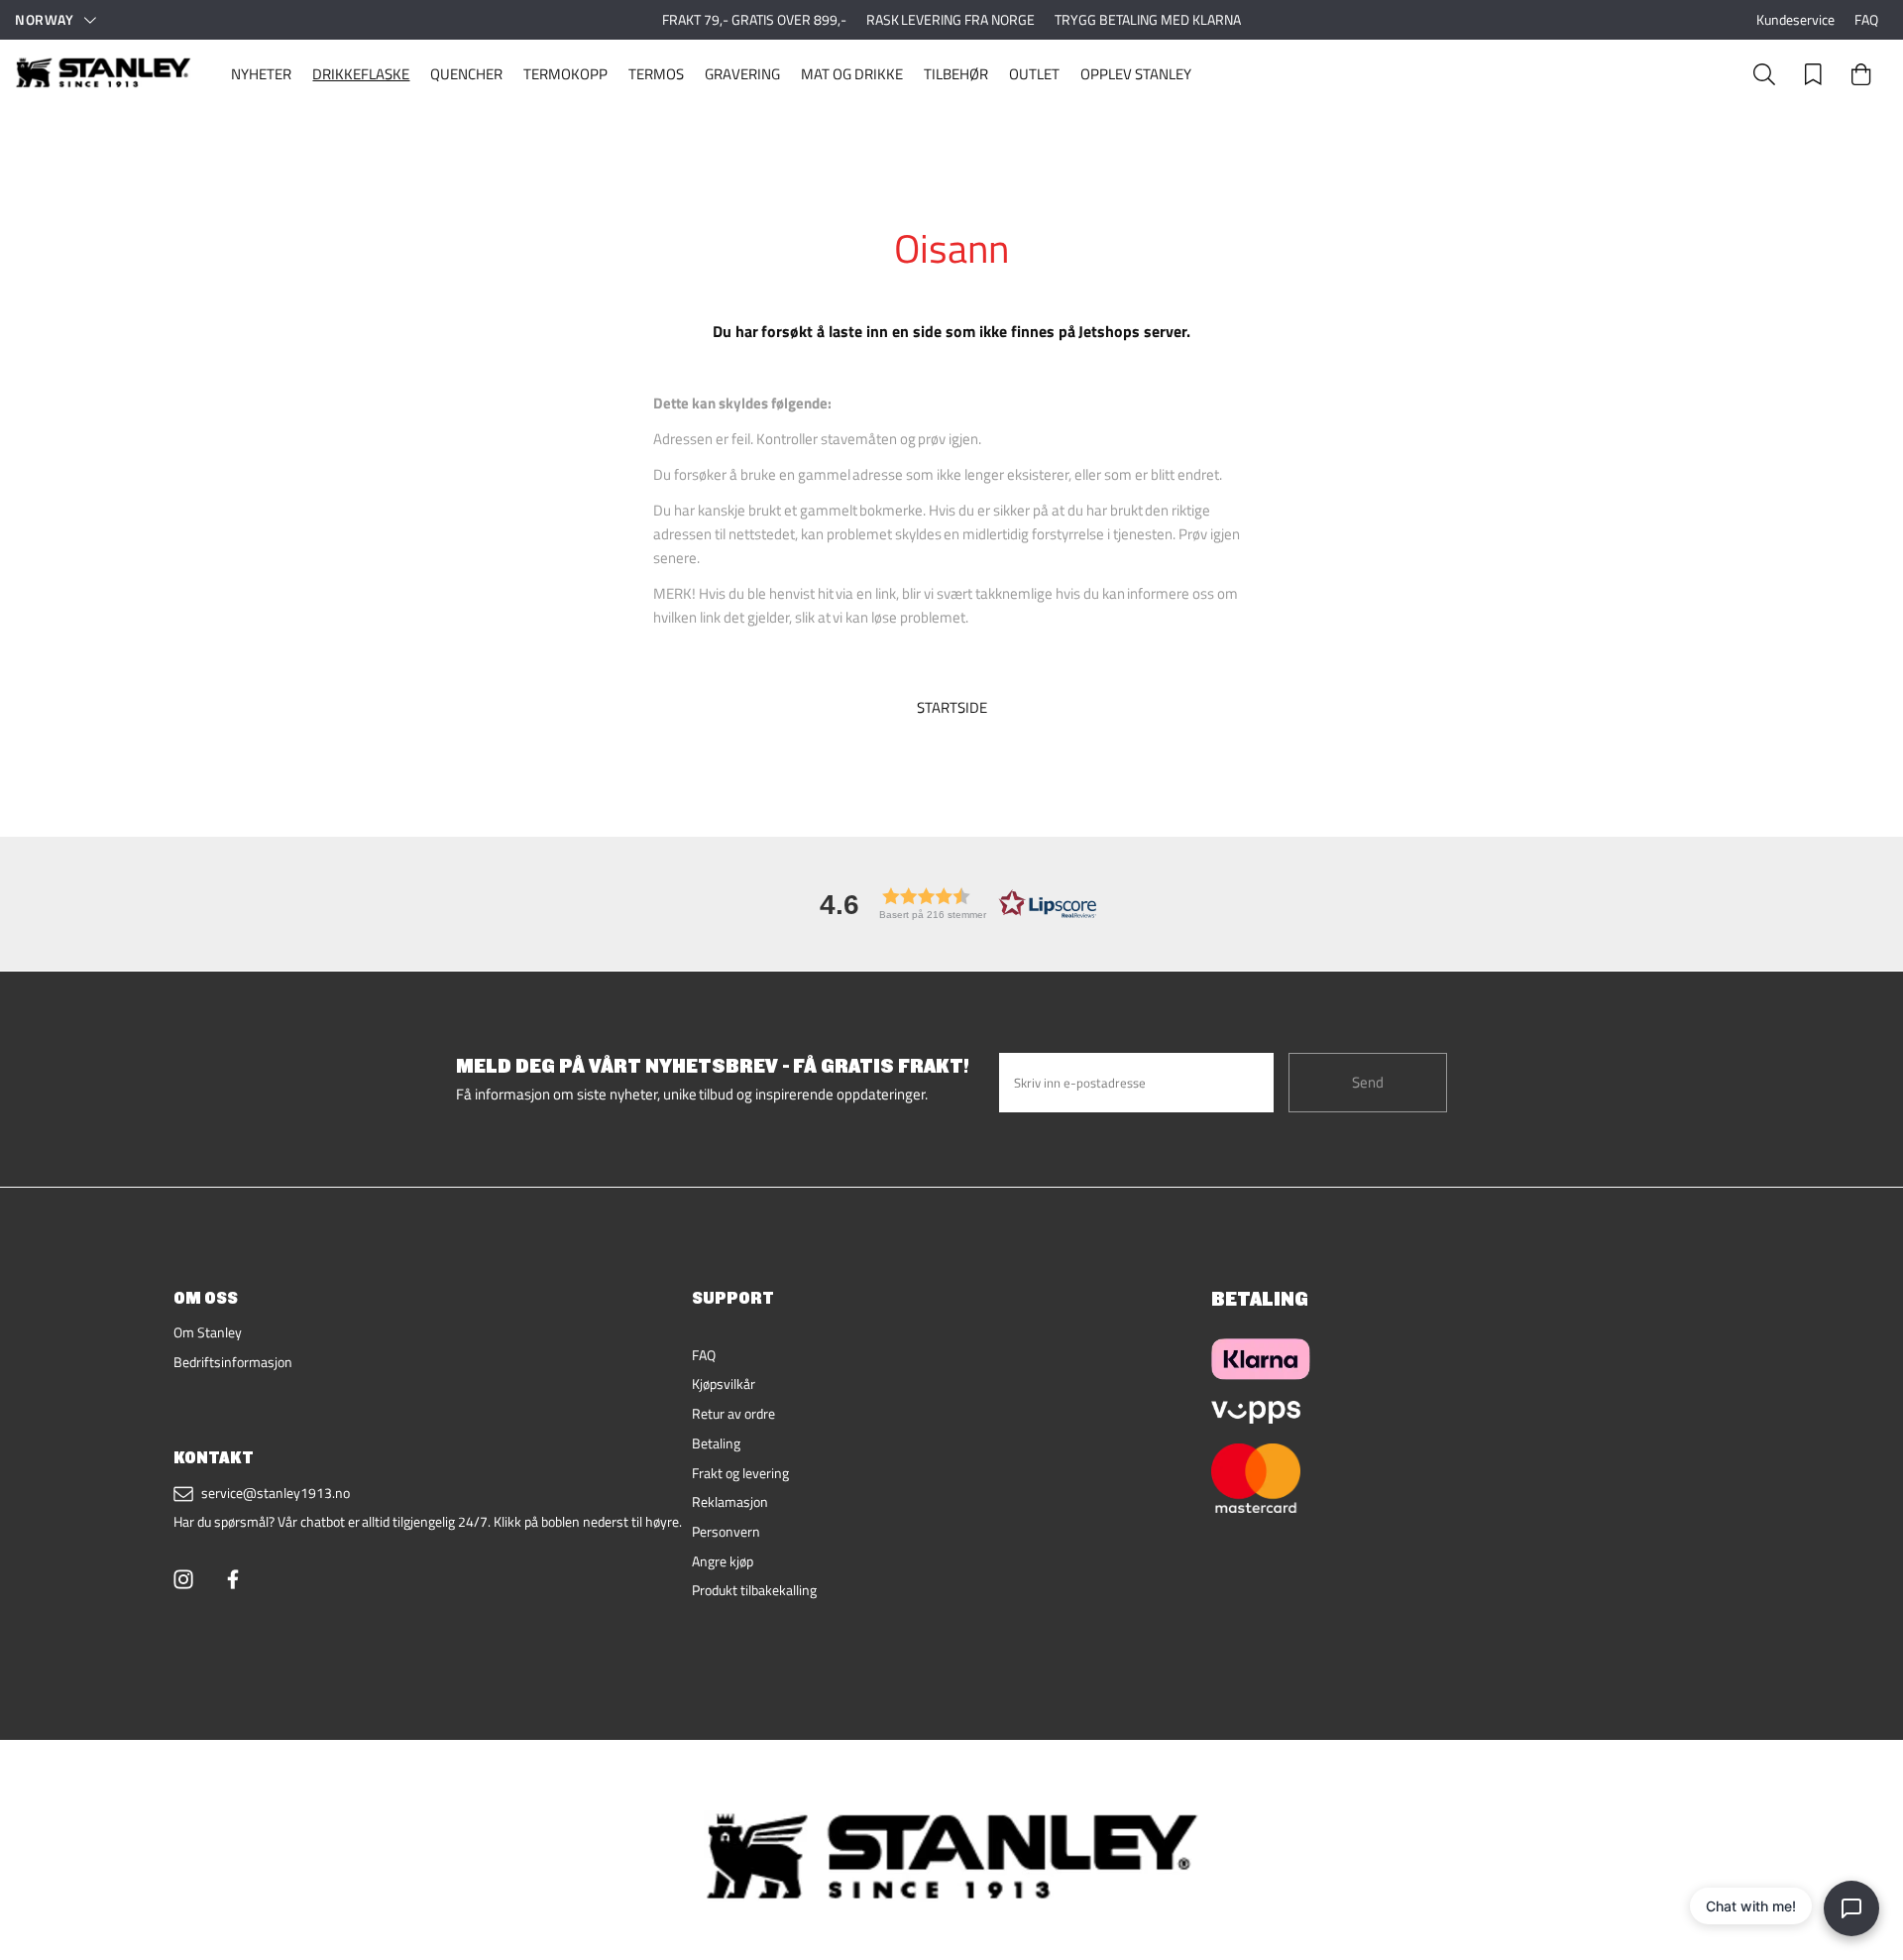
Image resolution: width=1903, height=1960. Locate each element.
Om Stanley (208, 1332)
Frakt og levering (740, 1473)
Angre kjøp (723, 1561)
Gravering (742, 74)
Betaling (716, 1443)
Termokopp (565, 74)
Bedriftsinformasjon (233, 1362)
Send (1368, 1082)
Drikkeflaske (361, 74)
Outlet (1034, 74)
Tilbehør (956, 74)
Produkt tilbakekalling (754, 1590)
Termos (656, 74)
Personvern (726, 1532)
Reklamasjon (730, 1502)
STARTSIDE (952, 708)
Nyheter (261, 74)
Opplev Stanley (1136, 74)
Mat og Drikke (852, 74)
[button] (951, 904)
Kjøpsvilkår (724, 1384)
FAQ (1866, 20)
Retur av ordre (733, 1414)
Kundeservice (1795, 20)
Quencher (466, 74)
